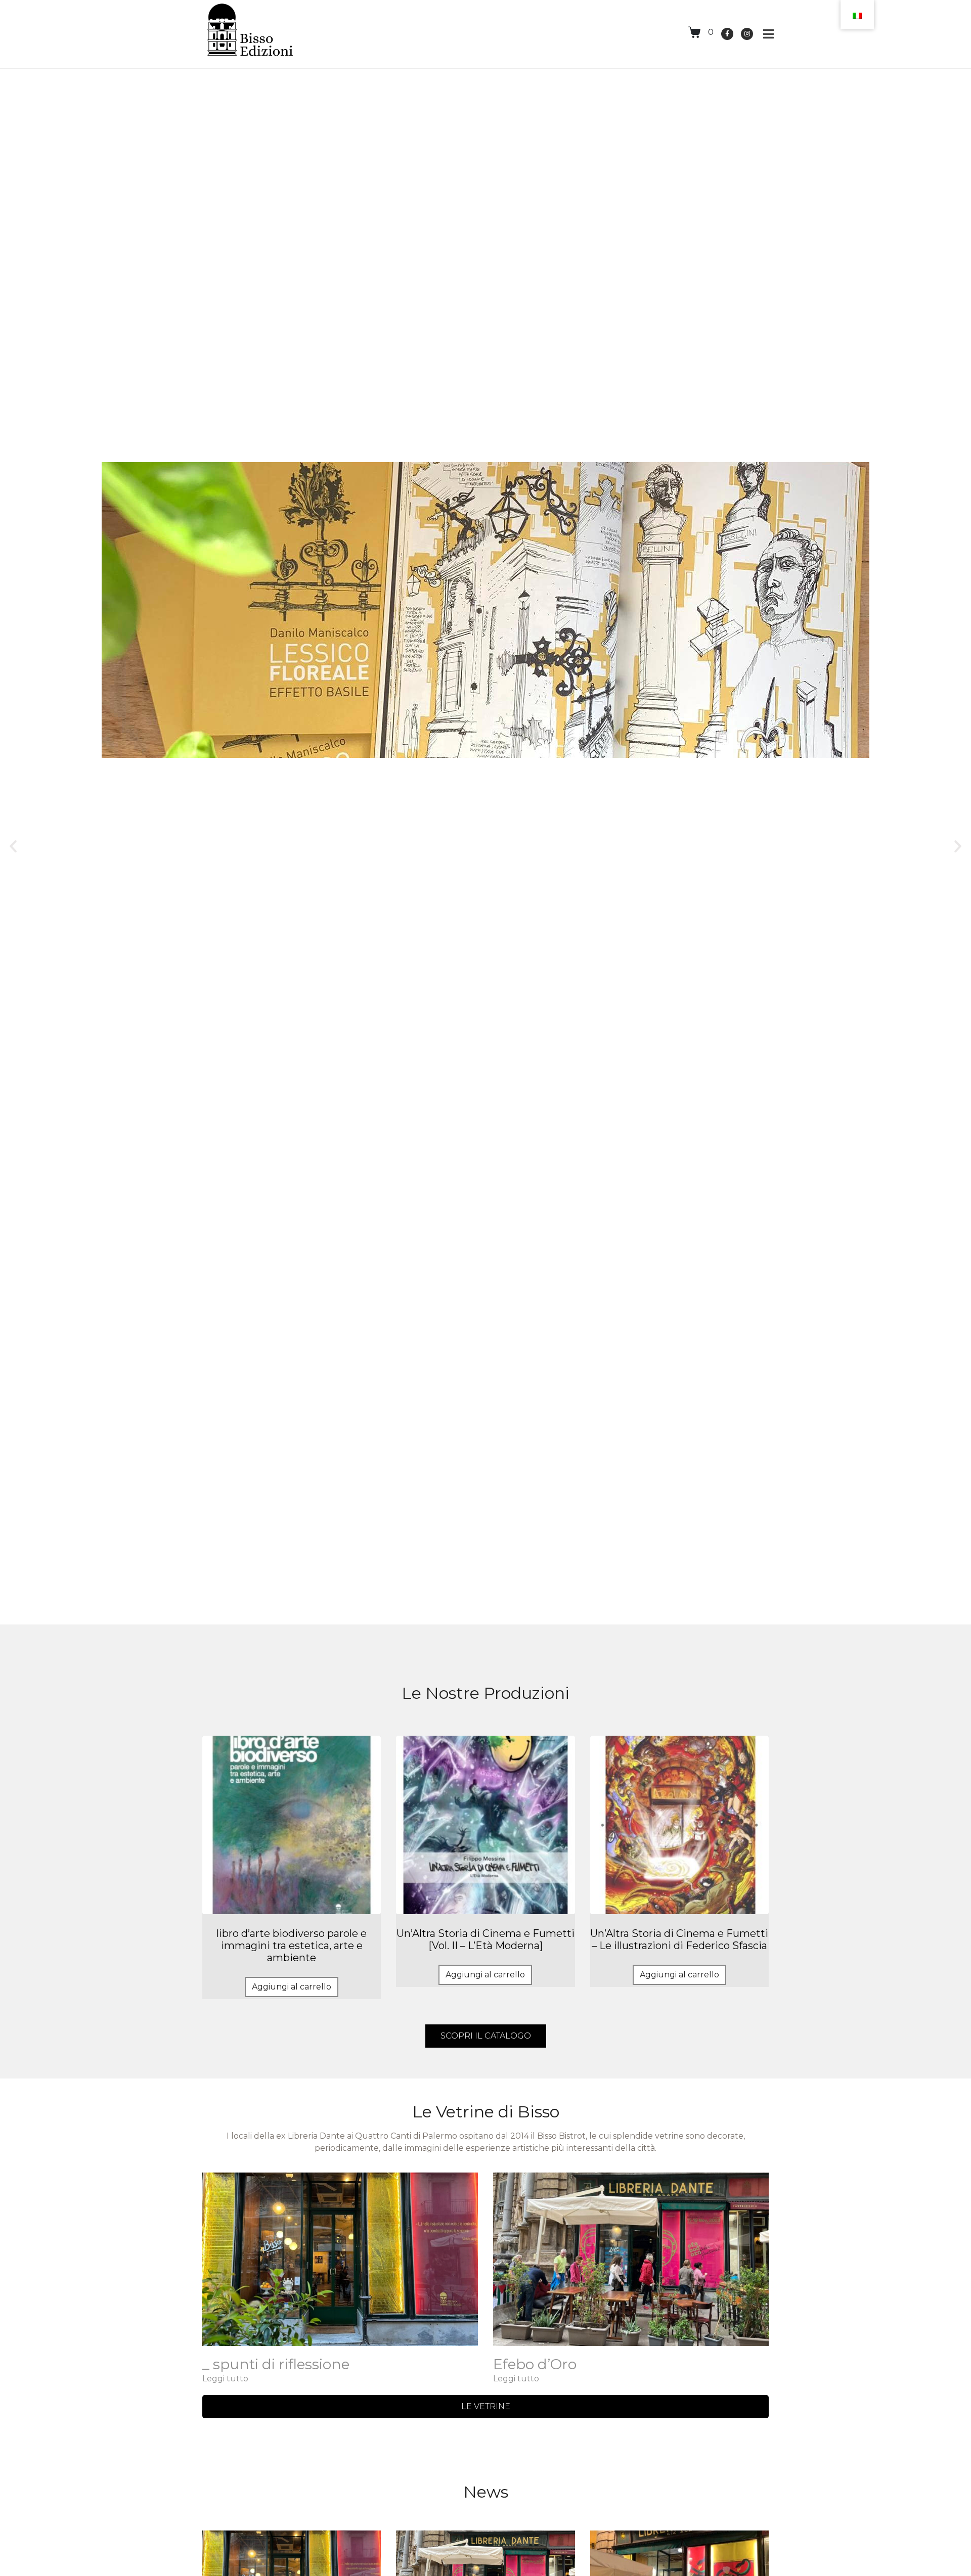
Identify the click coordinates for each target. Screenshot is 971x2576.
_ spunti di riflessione (276, 2364)
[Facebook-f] (727, 34)
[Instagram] (747, 34)
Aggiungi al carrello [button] (292, 1987)
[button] (13, 846)
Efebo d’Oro (535, 2364)
